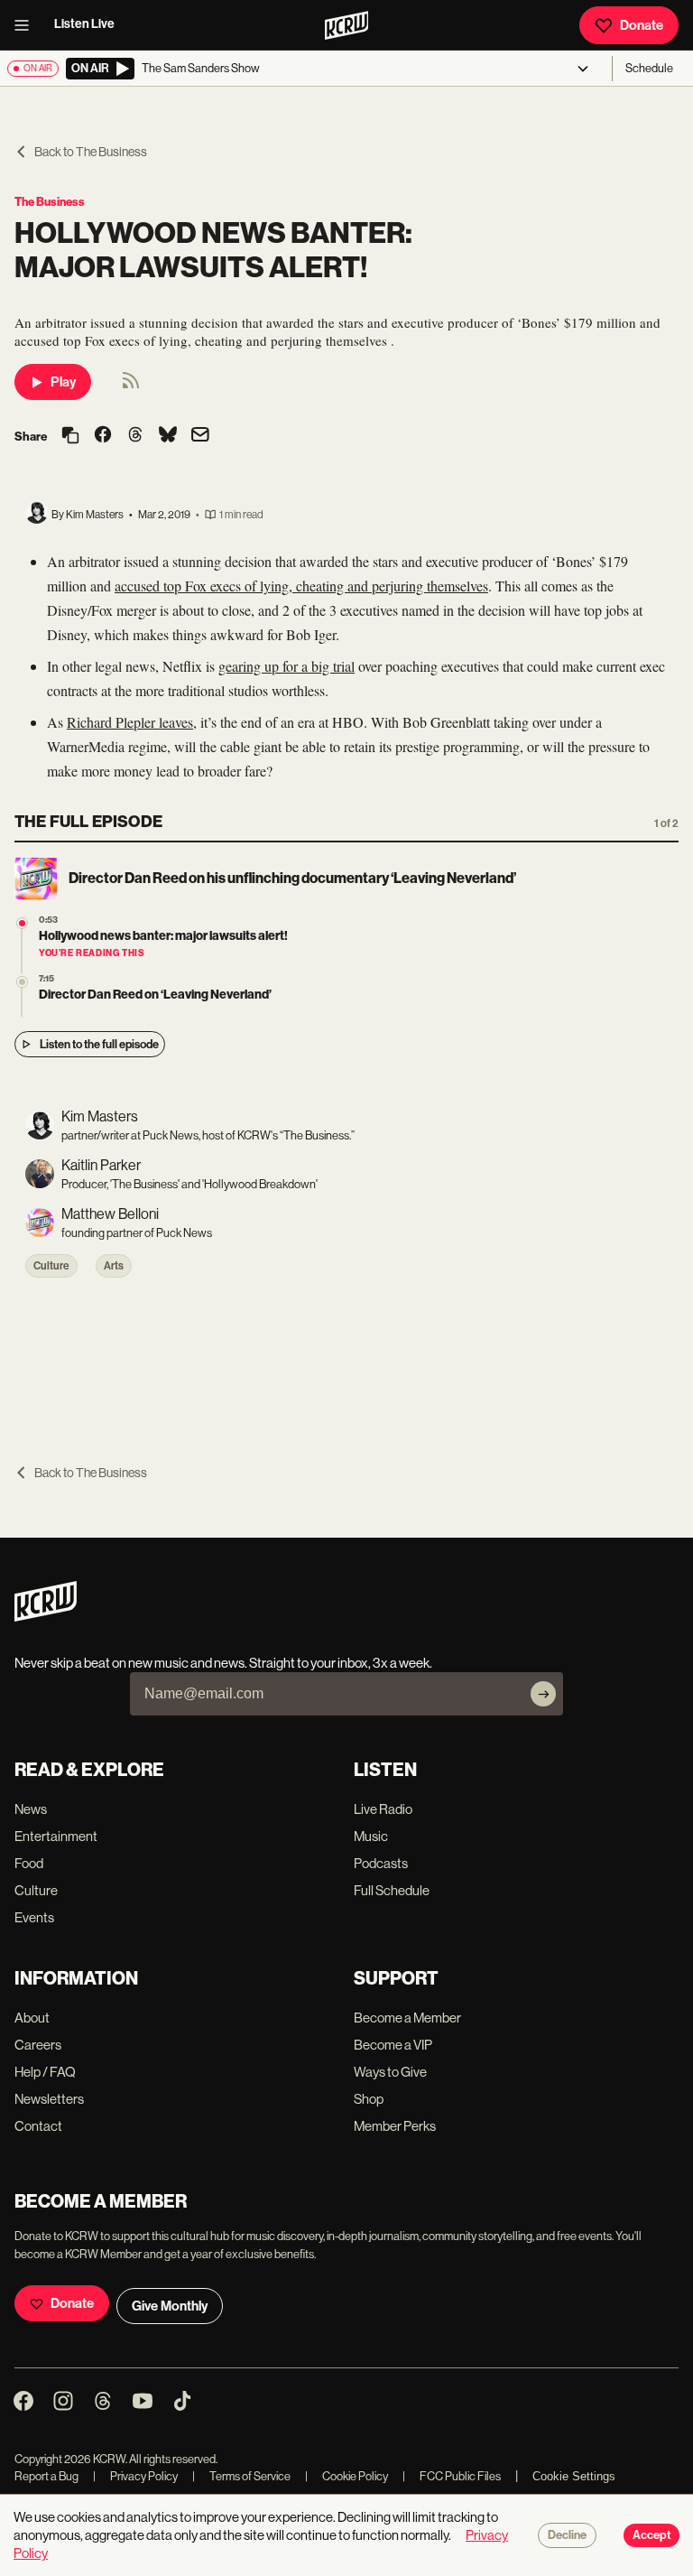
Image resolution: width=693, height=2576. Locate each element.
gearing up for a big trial (286, 666)
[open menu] (27, 25)
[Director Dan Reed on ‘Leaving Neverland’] (22, 982)
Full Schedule (392, 1890)
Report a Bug (46, 2476)
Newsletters (49, 2099)
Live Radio (383, 1809)
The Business (50, 202)
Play (63, 382)
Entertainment (56, 1836)
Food (29, 1863)
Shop (369, 2099)
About (32, 2018)
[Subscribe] (543, 1694)
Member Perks (395, 2126)
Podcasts (381, 1863)
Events (34, 1917)
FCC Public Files (452, 2476)
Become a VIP (393, 2045)
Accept (651, 2535)
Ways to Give (390, 2072)
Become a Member (407, 2018)
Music (371, 1836)
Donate (642, 25)
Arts (114, 1266)
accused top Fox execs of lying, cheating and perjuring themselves (301, 586)
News (31, 1809)
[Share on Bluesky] (168, 436)
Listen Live (84, 24)
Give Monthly (170, 2306)
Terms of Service (241, 2476)
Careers (38, 2045)
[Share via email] (200, 437)
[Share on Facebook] (103, 436)
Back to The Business (91, 152)
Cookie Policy (346, 2476)
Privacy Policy (135, 2476)
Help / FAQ (45, 2072)
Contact (38, 2126)
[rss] (131, 386)
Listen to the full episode (99, 1044)
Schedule (649, 68)
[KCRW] (46, 1617)
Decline (567, 2535)
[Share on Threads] (135, 436)
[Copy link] (70, 437)
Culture (51, 1266)
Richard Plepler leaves (130, 722)
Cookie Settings (574, 2476)
